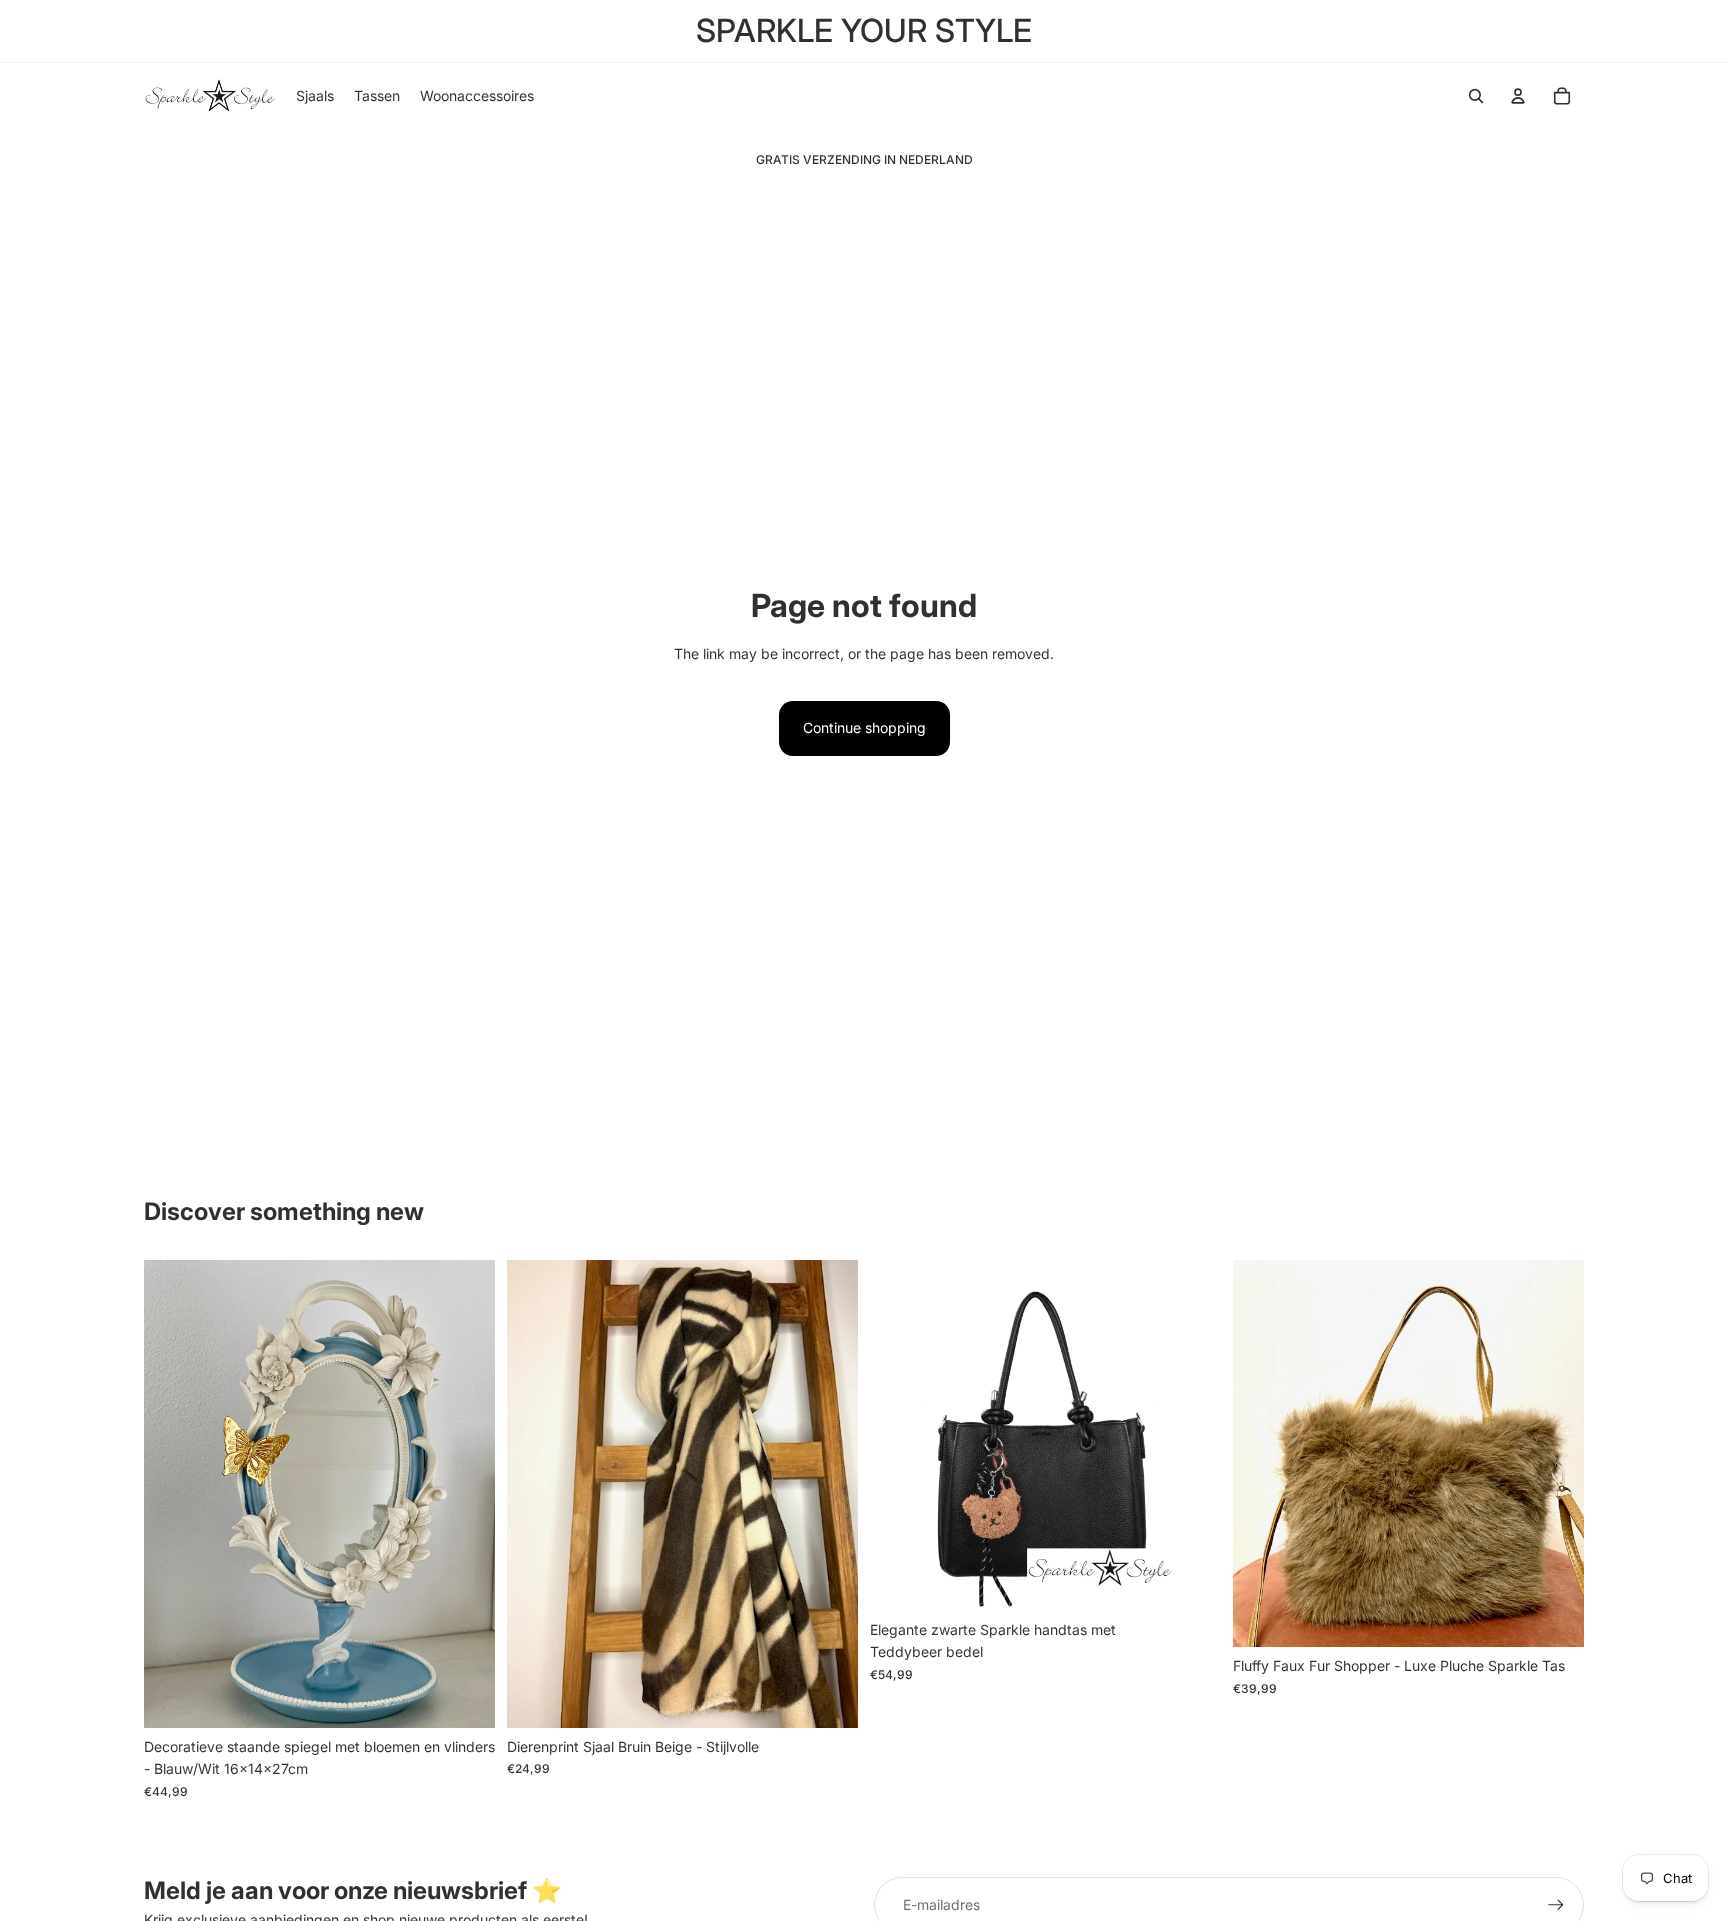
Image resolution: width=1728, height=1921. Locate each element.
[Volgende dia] (465, 1494)
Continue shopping (864, 727)
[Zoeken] (1476, 96)
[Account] (1518, 96)
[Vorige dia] (174, 1494)
